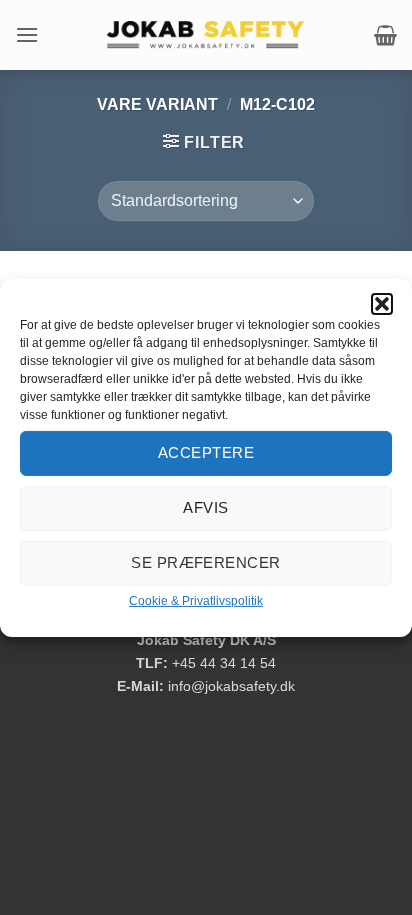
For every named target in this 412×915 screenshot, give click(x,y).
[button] (382, 303)
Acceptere (206, 452)
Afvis (205, 507)
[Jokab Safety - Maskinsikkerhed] (206, 35)
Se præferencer (205, 562)
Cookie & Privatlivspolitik (196, 600)
